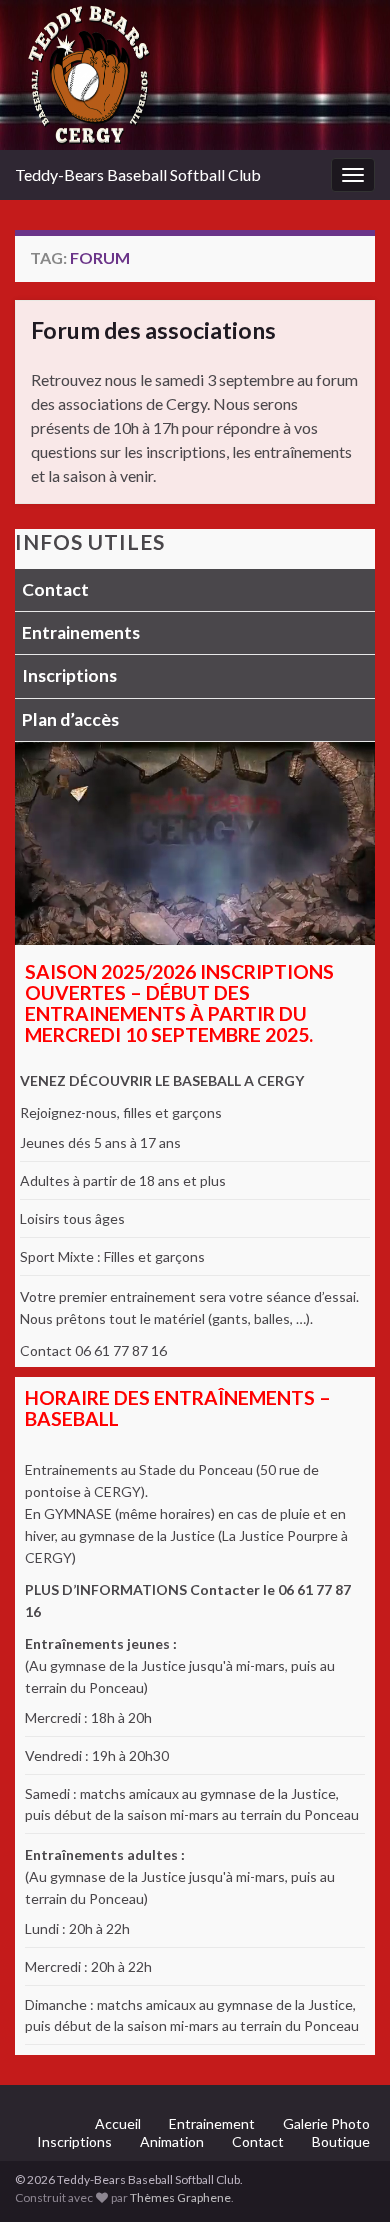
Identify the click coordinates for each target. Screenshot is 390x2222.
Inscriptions (69, 675)
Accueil (118, 2123)
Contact (55, 589)
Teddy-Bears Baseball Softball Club (138, 174)
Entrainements (81, 632)
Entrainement (212, 2123)
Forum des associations (153, 330)
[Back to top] (345, 2177)
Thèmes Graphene (180, 2197)
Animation (172, 2141)
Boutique (341, 2141)
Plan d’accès (70, 719)
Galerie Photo (326, 2123)
